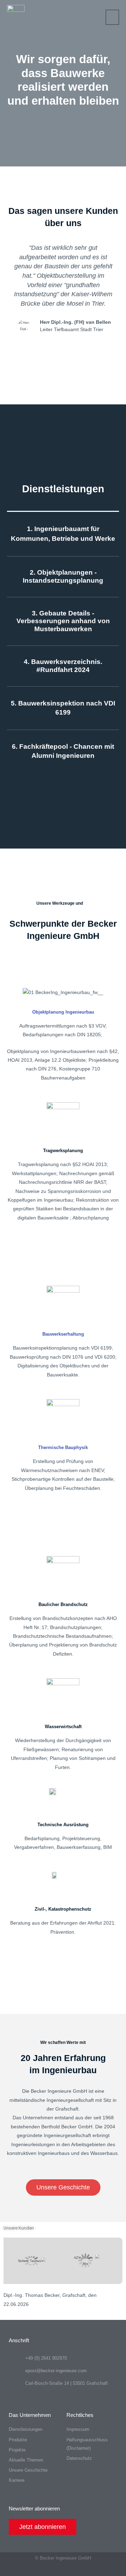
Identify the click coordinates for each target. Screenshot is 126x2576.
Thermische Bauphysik (63, 1447)
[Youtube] (77, 2570)
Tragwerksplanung (63, 1151)
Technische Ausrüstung (63, 1825)
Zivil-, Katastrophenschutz (63, 1909)
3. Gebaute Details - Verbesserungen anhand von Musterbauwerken (63, 621)
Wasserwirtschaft (63, 1727)
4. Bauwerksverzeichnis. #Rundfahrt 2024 (63, 666)
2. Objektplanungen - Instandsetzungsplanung (63, 576)
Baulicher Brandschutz (63, 1604)
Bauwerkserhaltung (63, 1334)
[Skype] (63, 2570)
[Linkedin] (50, 2570)
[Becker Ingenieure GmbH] (16, 17)
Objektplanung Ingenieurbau (63, 1012)
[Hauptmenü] (113, 17)
